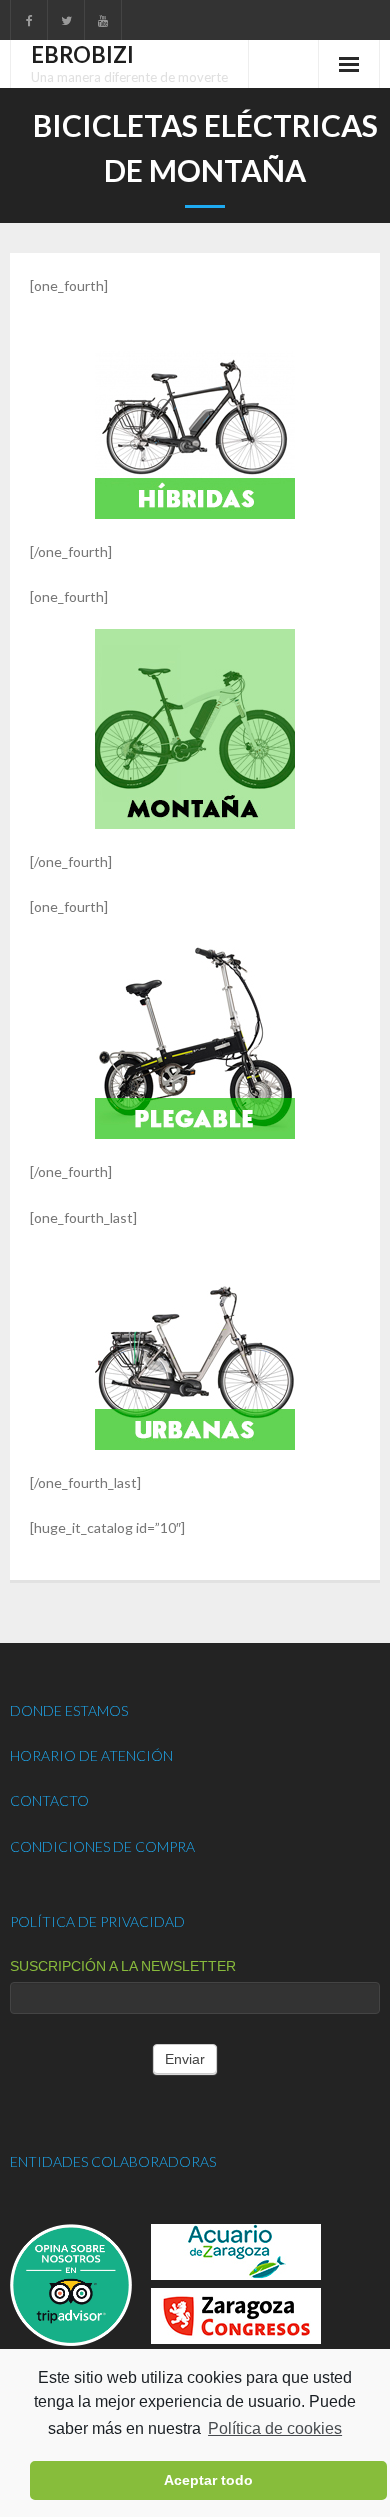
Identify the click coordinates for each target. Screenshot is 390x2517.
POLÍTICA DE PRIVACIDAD (97, 1921)
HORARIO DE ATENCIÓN (91, 1755)
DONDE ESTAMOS (69, 1710)
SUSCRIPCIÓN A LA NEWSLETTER (123, 1966)
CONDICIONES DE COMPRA (102, 1846)
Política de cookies (275, 2428)
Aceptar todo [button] (208, 2480)
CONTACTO (49, 1800)
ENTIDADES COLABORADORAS (113, 2161)
